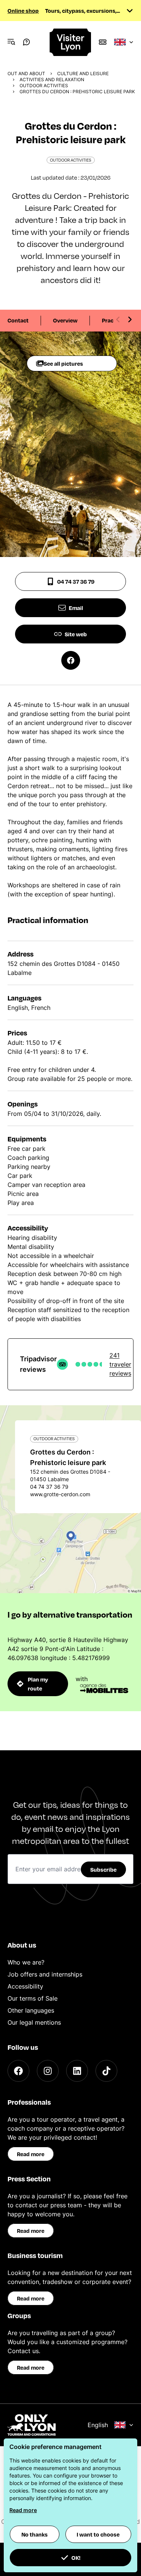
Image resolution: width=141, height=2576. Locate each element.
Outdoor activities (44, 86)
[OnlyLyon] (32, 2425)
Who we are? (26, 1962)
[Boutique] (103, 42)
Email (76, 608)
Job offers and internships (45, 1974)
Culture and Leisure (83, 73)
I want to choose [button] (98, 2534)
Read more (31, 2154)
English (98, 2425)
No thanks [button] (35, 2534)
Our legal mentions (34, 2022)
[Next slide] (130, 319)
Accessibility (25, 1986)
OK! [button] (76, 2558)
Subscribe (103, 1869)
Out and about (26, 73)
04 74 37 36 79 (76, 581)
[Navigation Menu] (11, 42)
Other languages (31, 2010)
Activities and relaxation (52, 79)
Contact (18, 320)
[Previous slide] (118, 319)
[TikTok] (106, 2071)
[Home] (71, 42)
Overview (65, 320)
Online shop (23, 11)
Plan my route (38, 1684)
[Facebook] (18, 2071)
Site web (76, 634)
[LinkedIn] (77, 2071)
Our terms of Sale (33, 1998)
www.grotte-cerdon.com (60, 1494)
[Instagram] (48, 2071)
